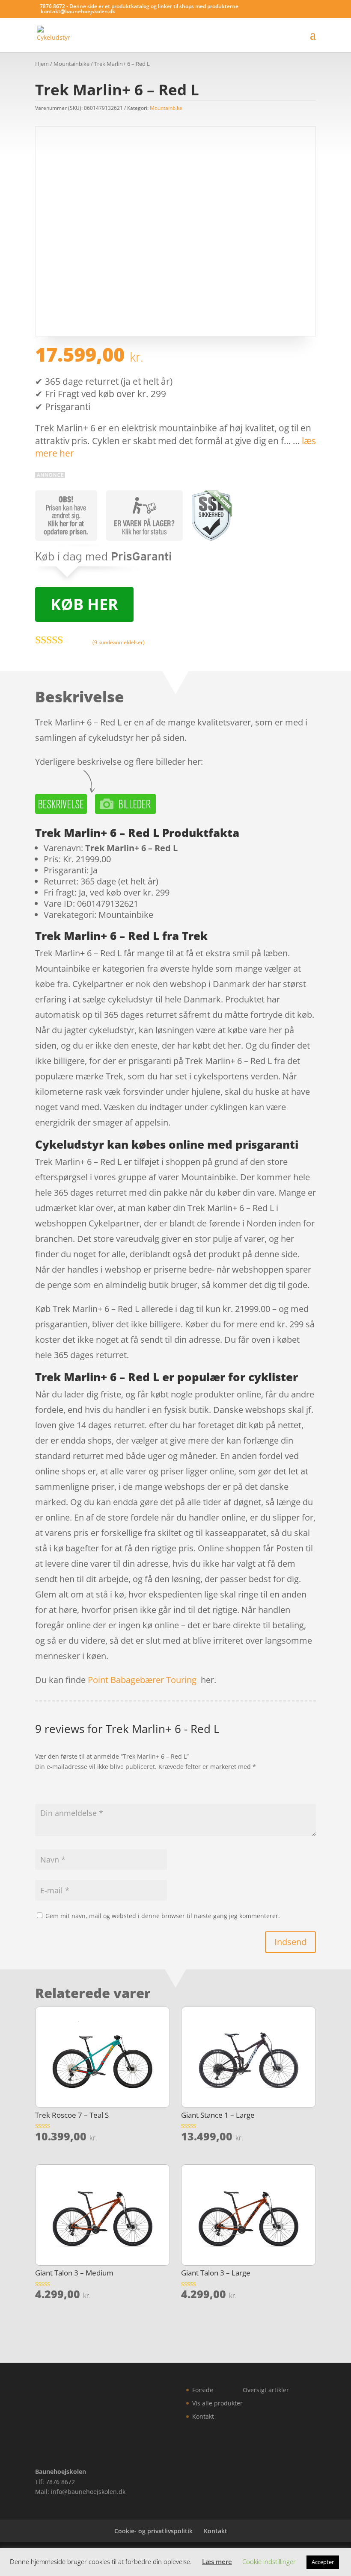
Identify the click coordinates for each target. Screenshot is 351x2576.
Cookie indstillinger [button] (269, 2561)
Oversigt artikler (266, 2390)
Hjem (42, 64)
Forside (203, 2390)
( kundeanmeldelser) (119, 642)
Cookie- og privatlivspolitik (153, 2531)
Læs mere (217, 2561)
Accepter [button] (323, 2562)
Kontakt (203, 2416)
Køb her (84, 604)
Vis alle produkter (217, 2403)
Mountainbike (71, 64)
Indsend (290, 1942)
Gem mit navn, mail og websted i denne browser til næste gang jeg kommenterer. (163, 1916)
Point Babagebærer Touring (142, 1680)
